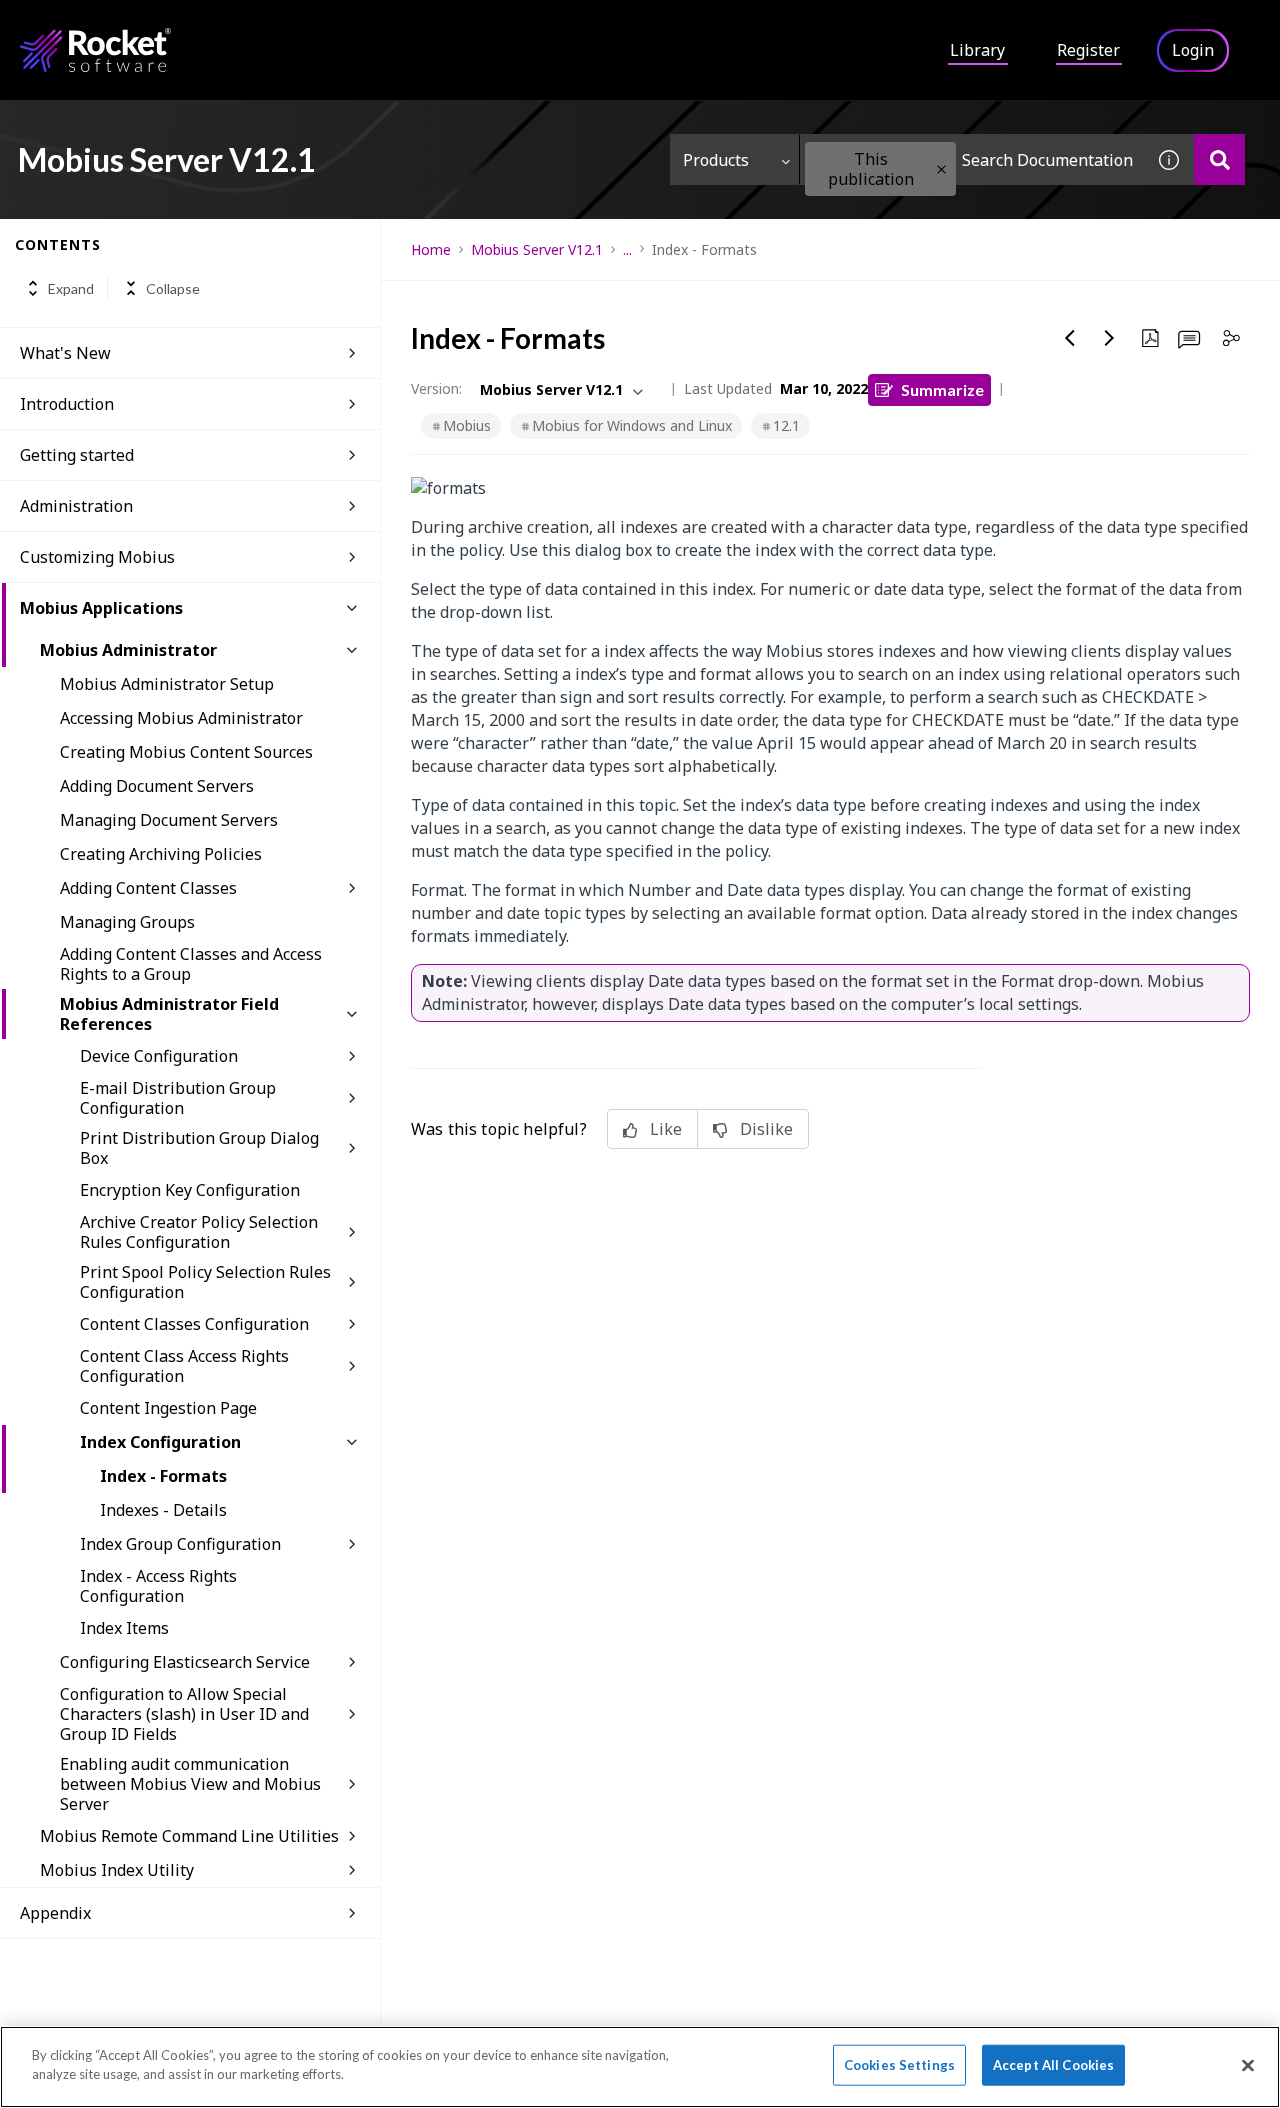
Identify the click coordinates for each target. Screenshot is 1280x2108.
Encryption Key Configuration (190, 1190)
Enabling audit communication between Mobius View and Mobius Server (190, 1784)
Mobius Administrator (128, 650)
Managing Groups (127, 922)
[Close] (1248, 2065)
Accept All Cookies (1053, 2065)
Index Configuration (160, 1442)
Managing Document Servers (169, 820)
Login (1193, 50)
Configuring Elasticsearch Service (185, 1662)
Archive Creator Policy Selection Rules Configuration (199, 1232)
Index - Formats (163, 1476)
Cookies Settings (899, 2065)
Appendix (55, 1913)
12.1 (786, 425)
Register (1088, 50)
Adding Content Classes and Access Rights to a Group (191, 964)
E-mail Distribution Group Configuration (178, 1098)
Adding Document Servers (157, 786)
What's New (65, 353)
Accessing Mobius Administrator (181, 718)
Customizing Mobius (97, 557)
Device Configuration (159, 1056)
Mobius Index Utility (117, 1870)
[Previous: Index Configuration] (1070, 338)
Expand (71, 288)
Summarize (942, 389)
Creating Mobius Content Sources (186, 752)
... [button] (627, 249)
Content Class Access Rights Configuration (184, 1366)
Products (716, 160)
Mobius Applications (101, 608)
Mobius (467, 425)
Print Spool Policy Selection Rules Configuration (205, 1282)
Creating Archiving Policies (161, 854)
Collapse (173, 288)
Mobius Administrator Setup (167, 684)
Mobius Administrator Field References (169, 1014)
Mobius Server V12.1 (537, 249)
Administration (76, 506)
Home (431, 249)
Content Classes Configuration (194, 1324)
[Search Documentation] (1219, 159)
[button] (941, 169)
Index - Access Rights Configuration (158, 1586)
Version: (436, 388)
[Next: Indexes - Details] (1110, 338)
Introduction (67, 404)
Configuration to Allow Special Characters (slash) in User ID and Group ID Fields (184, 1714)
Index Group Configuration (180, 1544)
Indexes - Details (163, 1510)
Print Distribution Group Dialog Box (199, 1148)
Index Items (124, 1628)
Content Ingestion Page (168, 1408)
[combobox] (972, 159)
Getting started (77, 455)
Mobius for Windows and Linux (632, 425)
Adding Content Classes (148, 888)
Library (977, 50)
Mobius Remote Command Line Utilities (189, 1836)
